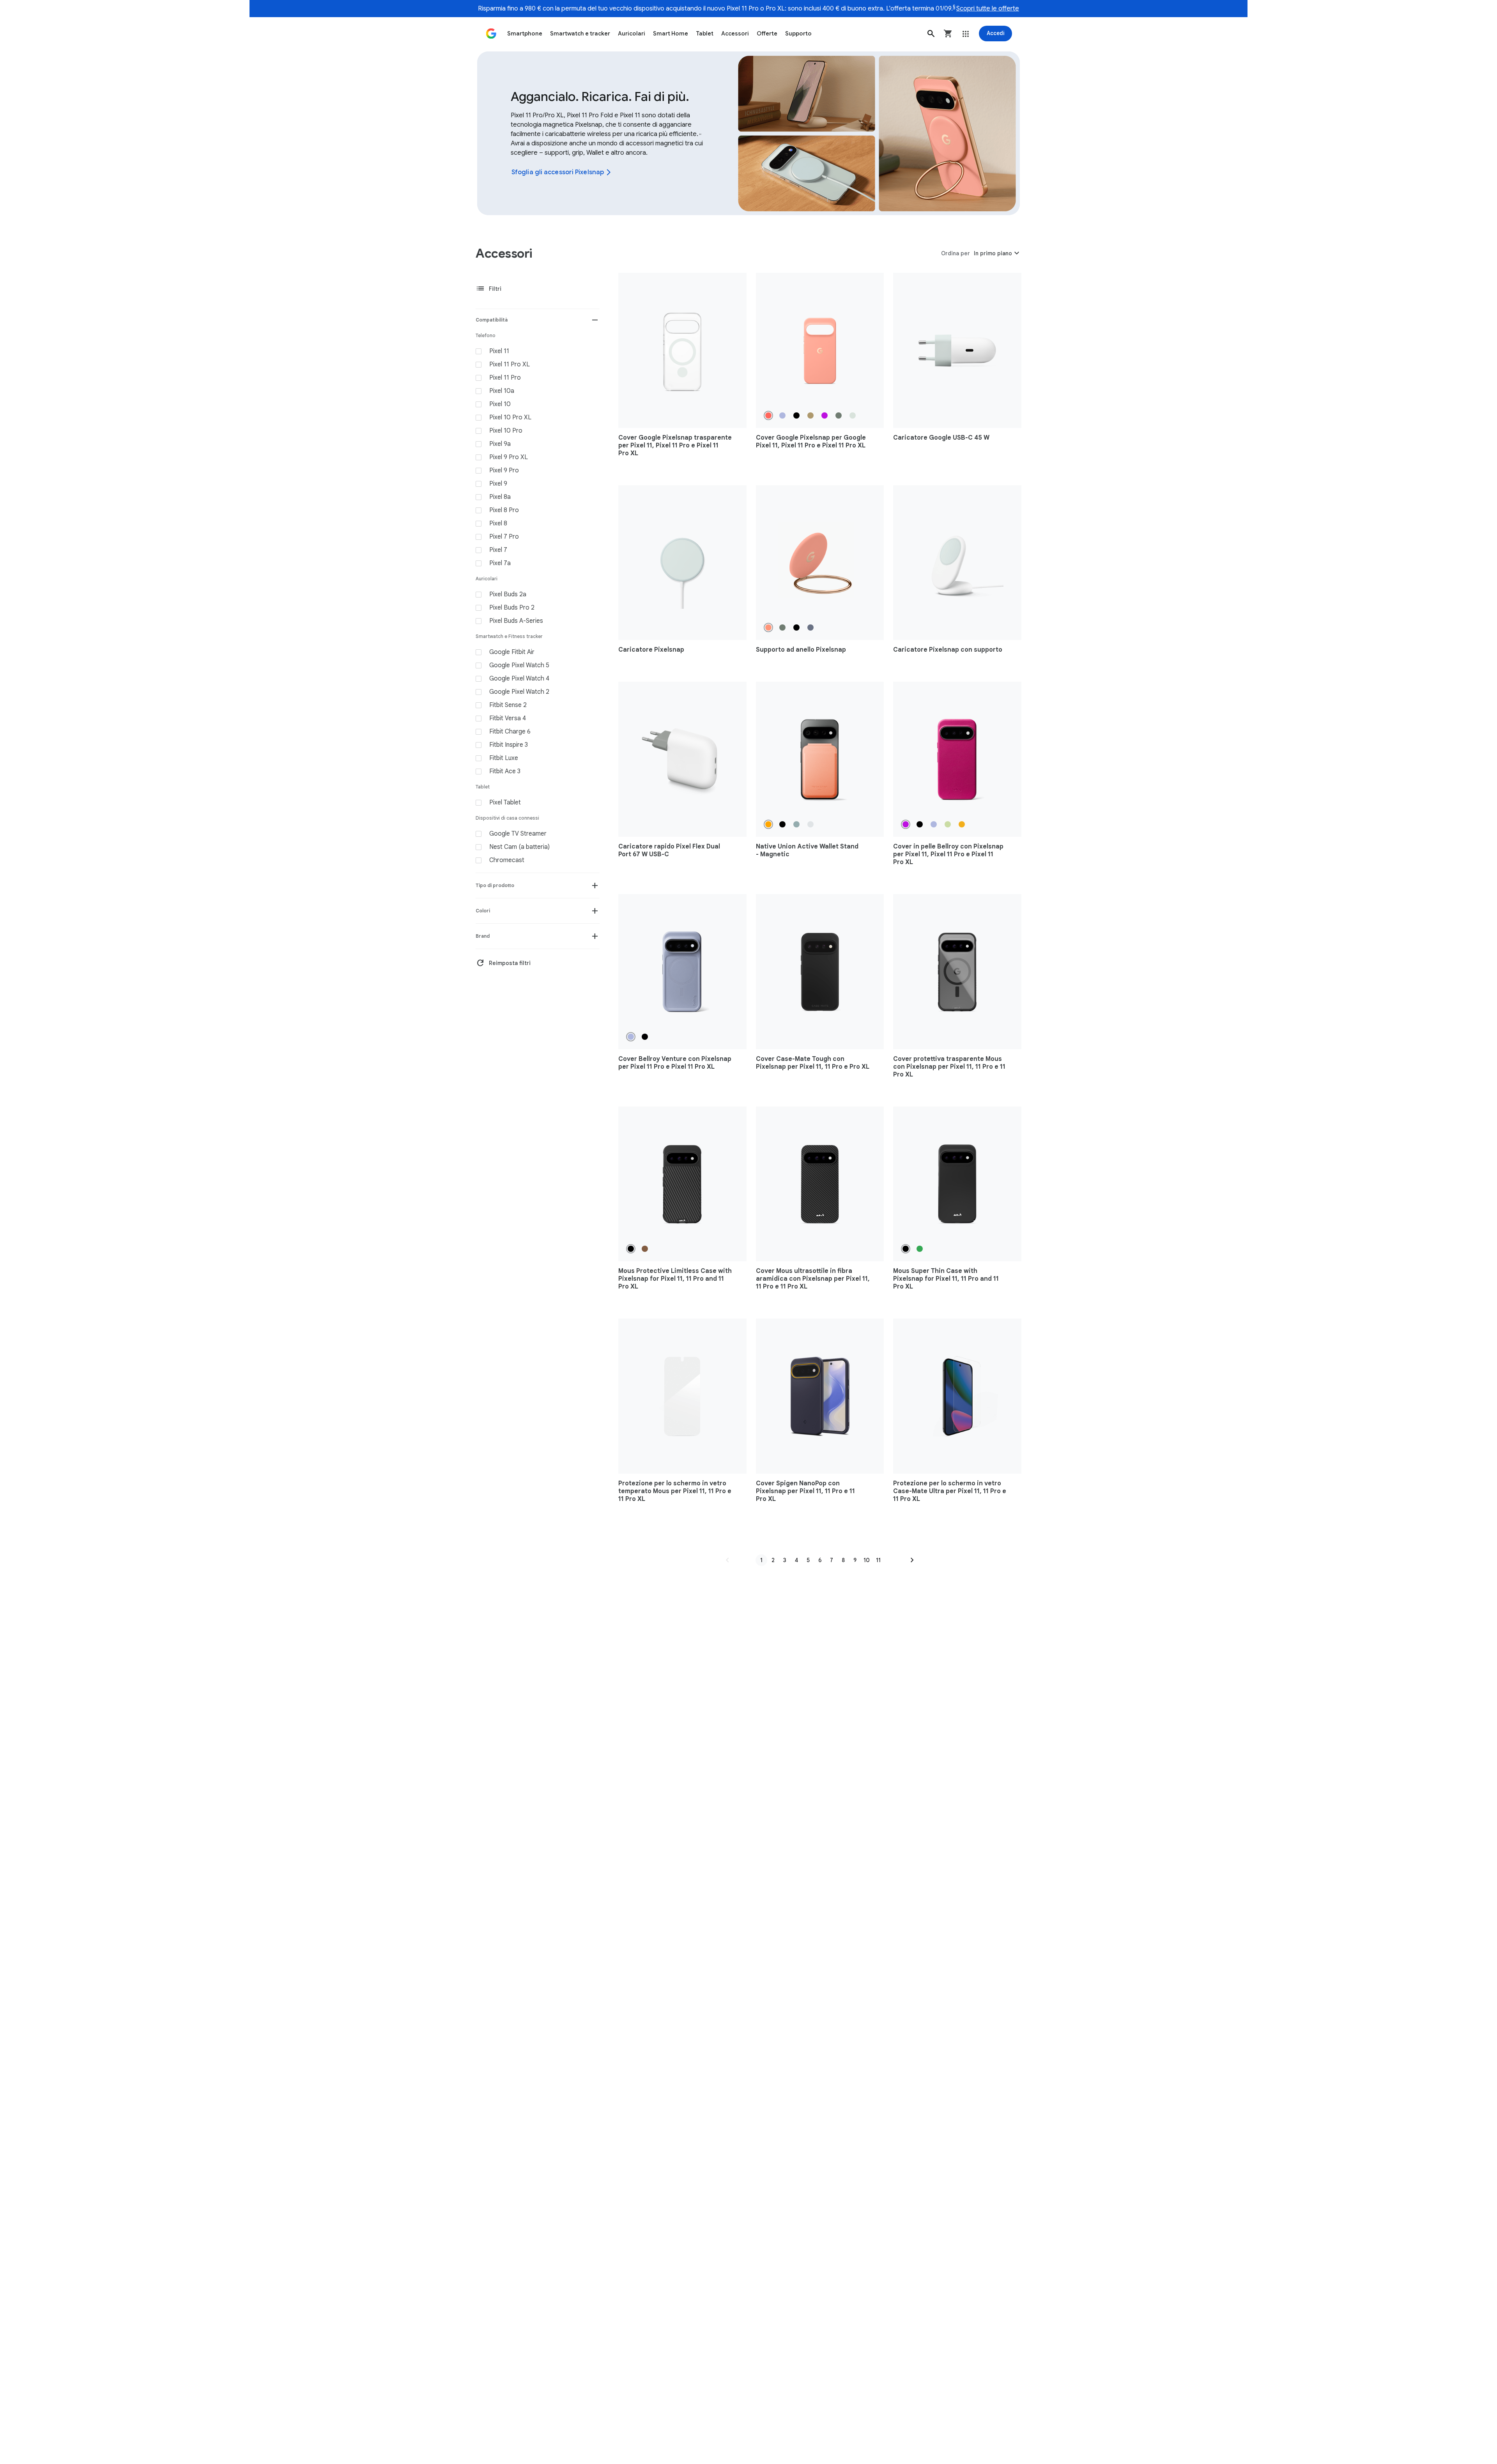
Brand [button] (483, 936)
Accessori (735, 34)
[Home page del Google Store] (491, 34)
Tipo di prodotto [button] (495, 885)
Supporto (798, 34)
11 (878, 1560)
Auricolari (632, 34)
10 (867, 1560)
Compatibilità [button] (492, 320)
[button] (931, 34)
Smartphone (525, 34)
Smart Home (671, 34)
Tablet (705, 34)
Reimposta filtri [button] (503, 963)
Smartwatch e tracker (580, 34)
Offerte (767, 34)
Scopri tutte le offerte (988, 9)
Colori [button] (483, 911)
